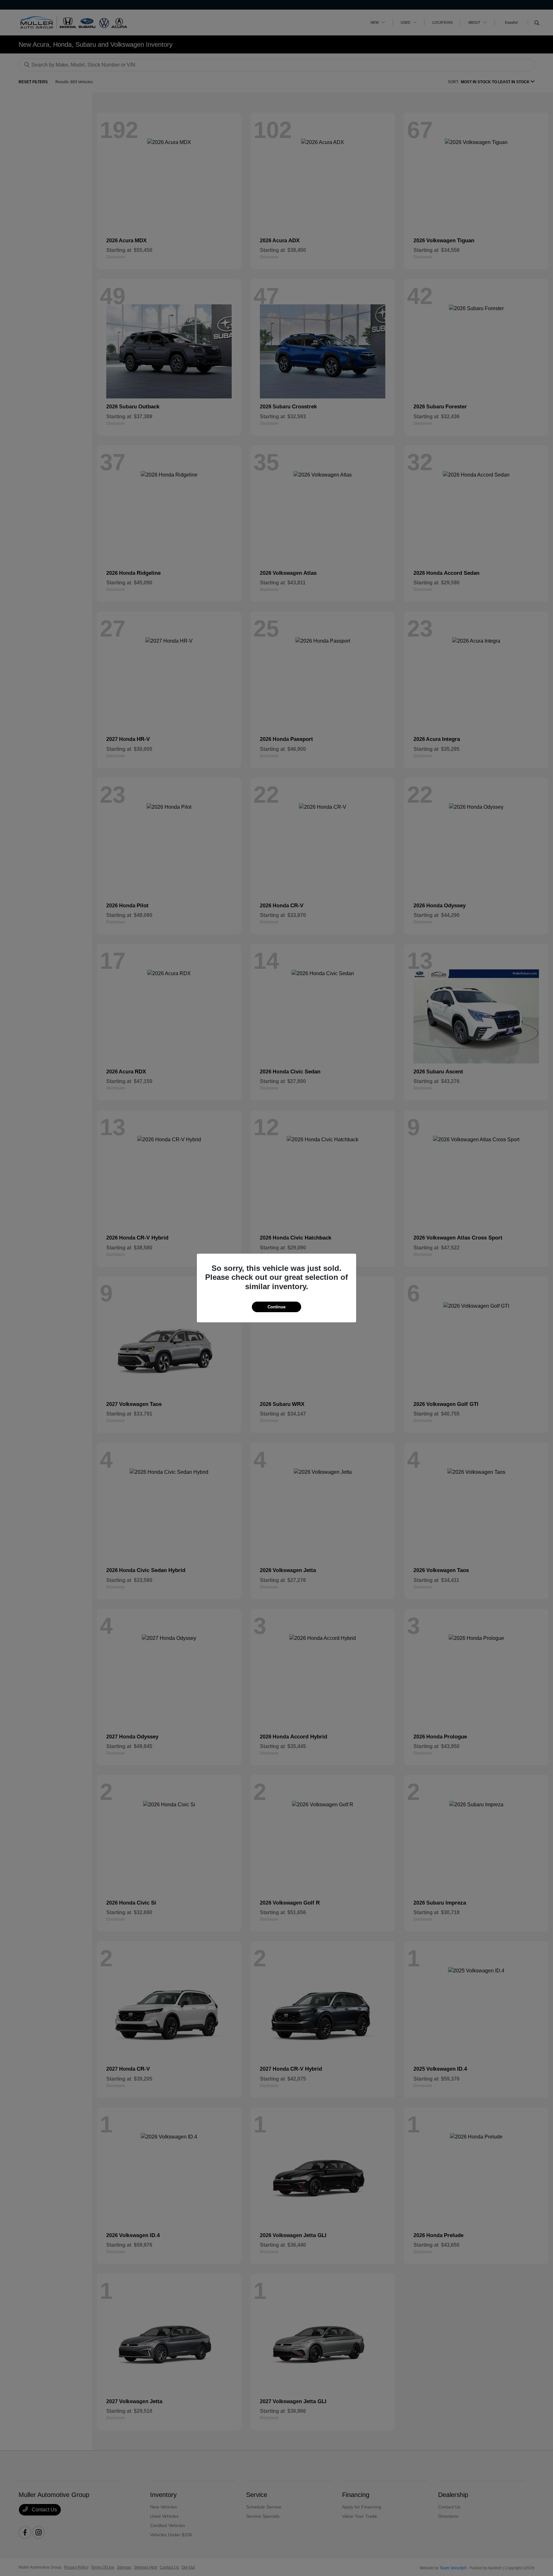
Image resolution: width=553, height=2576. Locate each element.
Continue (276, 1307)
